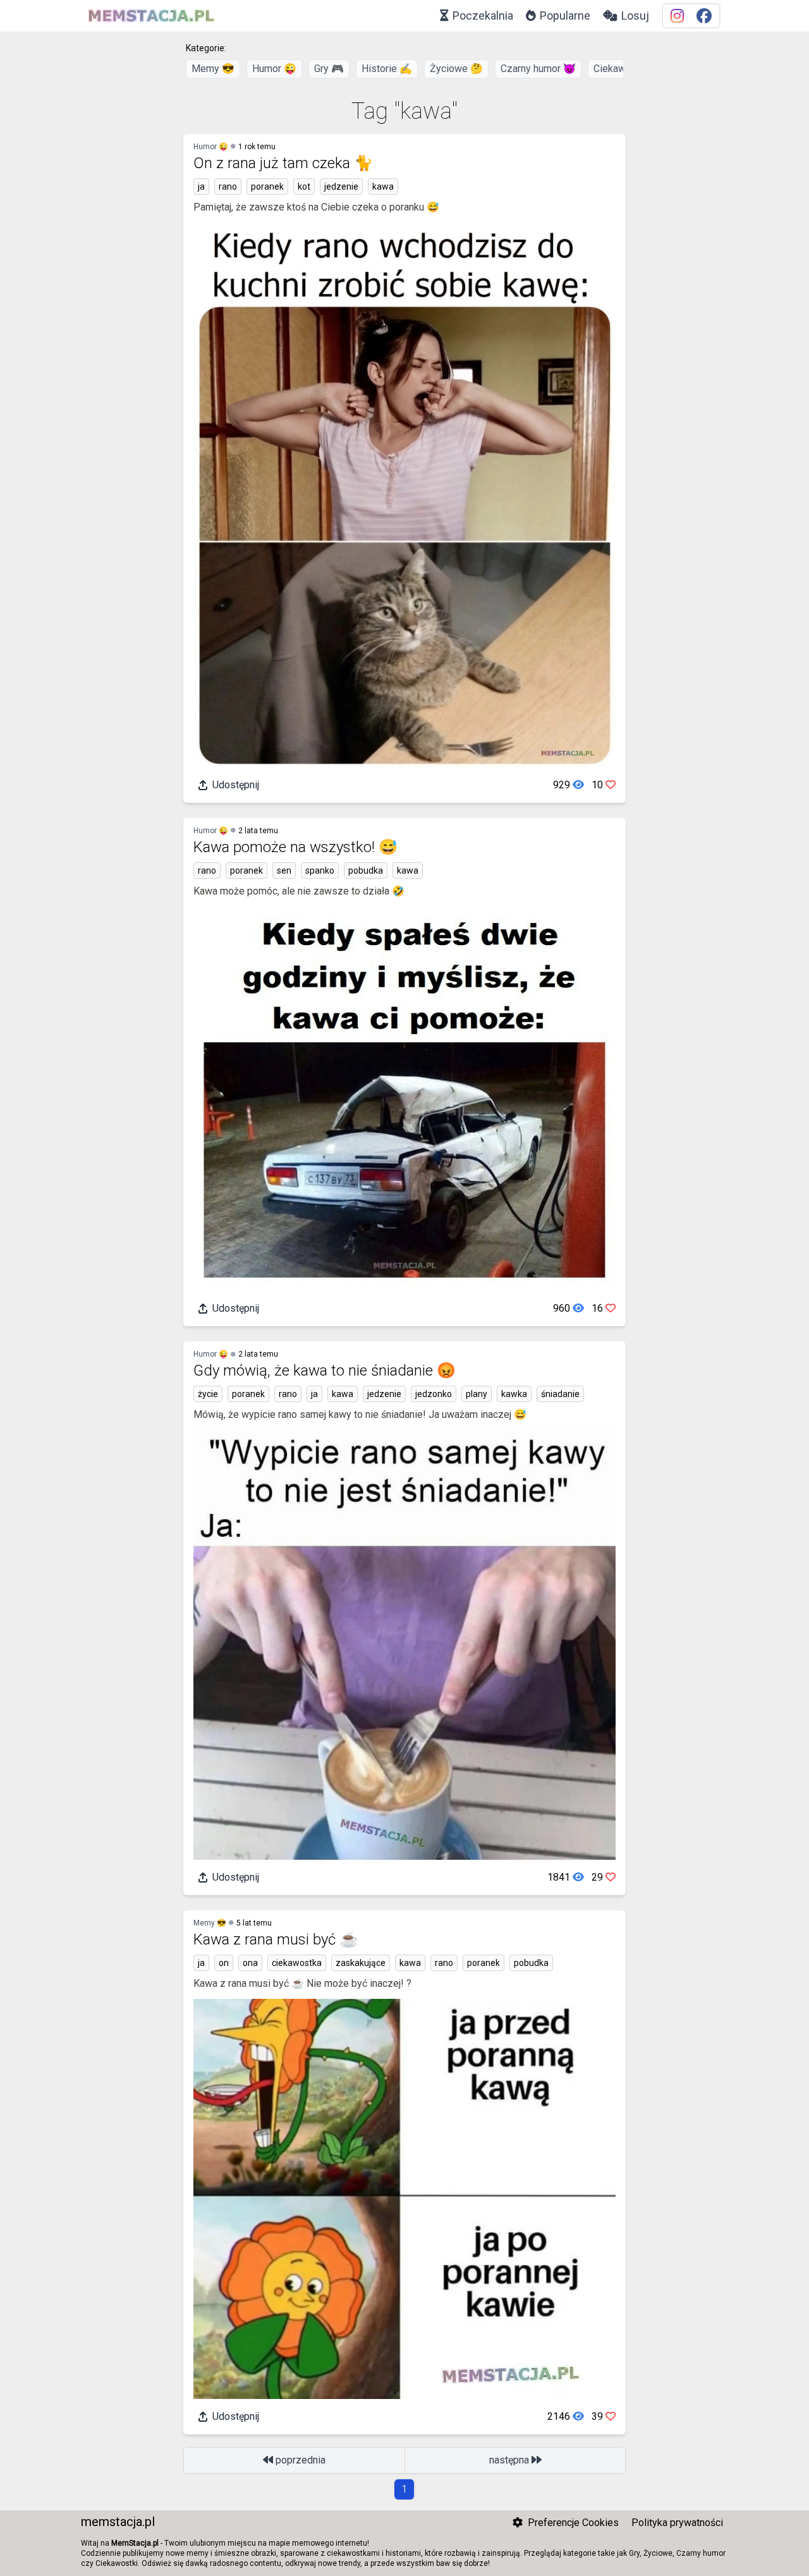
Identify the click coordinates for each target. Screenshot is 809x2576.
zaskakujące (361, 1963)
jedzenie (341, 186)
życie (208, 1394)
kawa (383, 186)
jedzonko (434, 1394)
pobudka (366, 870)
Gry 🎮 (329, 69)
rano (228, 186)
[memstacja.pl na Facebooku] (704, 16)
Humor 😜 (274, 69)
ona (250, 1963)
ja (201, 186)
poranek (267, 186)
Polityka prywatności (677, 2523)
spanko (320, 870)
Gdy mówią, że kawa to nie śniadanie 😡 (325, 1370)
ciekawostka (297, 1963)
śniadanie (560, 1394)
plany (477, 1394)
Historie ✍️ (387, 69)
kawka (514, 1394)
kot (304, 186)
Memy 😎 (213, 69)
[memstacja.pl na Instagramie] (677, 16)
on (224, 1963)
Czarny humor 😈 (538, 69)
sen (284, 870)
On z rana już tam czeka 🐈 (283, 163)
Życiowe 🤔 (456, 69)
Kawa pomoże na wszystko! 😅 (295, 847)
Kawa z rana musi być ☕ (276, 1939)
